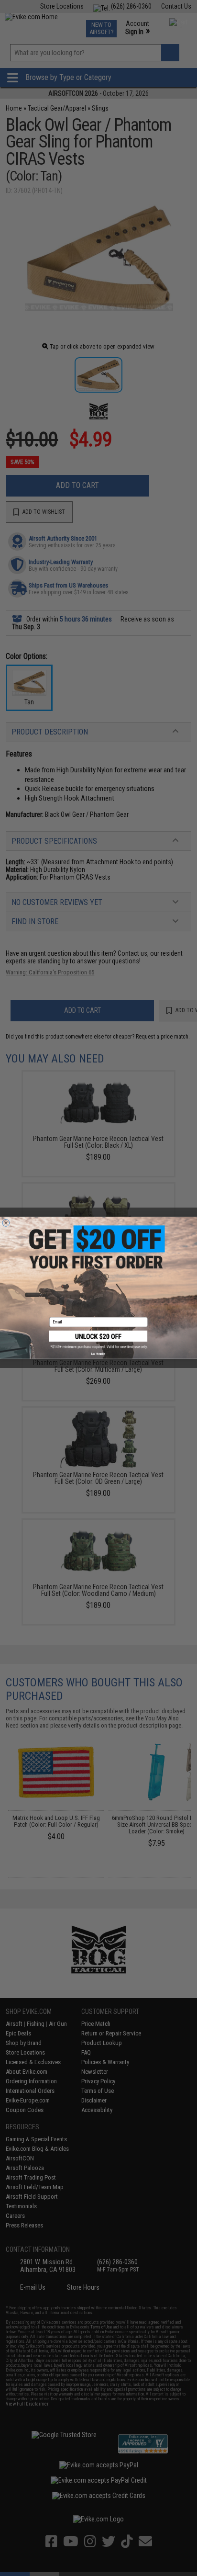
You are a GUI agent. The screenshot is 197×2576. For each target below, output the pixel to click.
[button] (98, 1340)
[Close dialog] (6, 1223)
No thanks (98, 1354)
